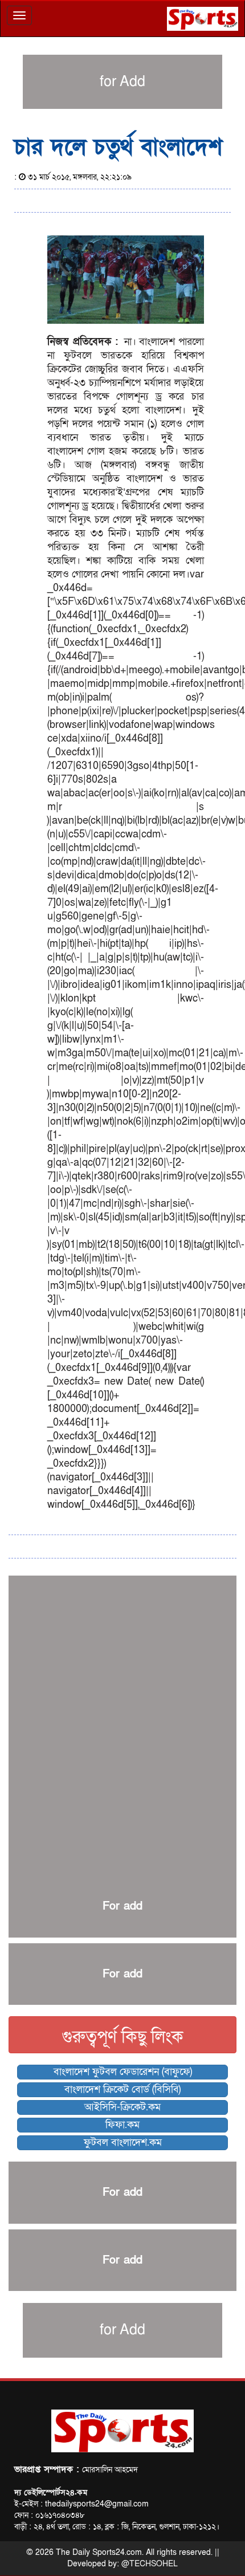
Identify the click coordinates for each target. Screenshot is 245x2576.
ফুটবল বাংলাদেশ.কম (123, 2142)
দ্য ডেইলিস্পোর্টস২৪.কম (51, 2492)
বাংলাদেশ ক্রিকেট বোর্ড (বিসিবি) (122, 2089)
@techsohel (150, 2564)
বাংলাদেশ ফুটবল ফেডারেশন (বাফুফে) (123, 2072)
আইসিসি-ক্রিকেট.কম (122, 2107)
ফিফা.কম (122, 2125)
